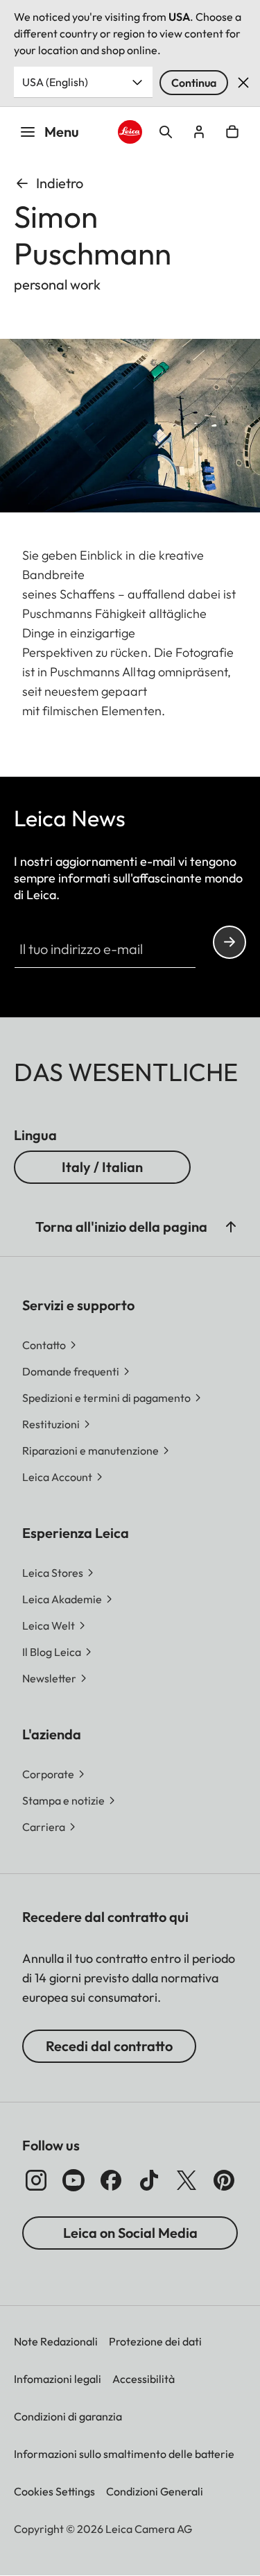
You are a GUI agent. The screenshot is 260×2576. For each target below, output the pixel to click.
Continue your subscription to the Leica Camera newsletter (229, 942)
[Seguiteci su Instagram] (36, 2180)
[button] (231, 1227)
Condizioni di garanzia (68, 2416)
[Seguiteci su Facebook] (111, 2180)
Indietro (60, 183)
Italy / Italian (102, 1167)
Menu (62, 132)
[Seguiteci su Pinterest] (224, 2180)
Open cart (232, 132)
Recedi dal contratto (109, 2046)
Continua (194, 83)
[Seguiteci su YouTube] (73, 2180)
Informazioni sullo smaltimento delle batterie (124, 2454)
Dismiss (243, 83)
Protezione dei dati (155, 2341)
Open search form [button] (166, 132)
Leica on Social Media (130, 2233)
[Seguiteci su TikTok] (149, 2180)
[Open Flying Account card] (199, 132)
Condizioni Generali (155, 2491)
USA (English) (55, 82)
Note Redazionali (56, 2341)
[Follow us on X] (187, 2180)
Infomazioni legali (58, 2379)
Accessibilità (144, 2379)
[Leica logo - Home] (130, 132)
